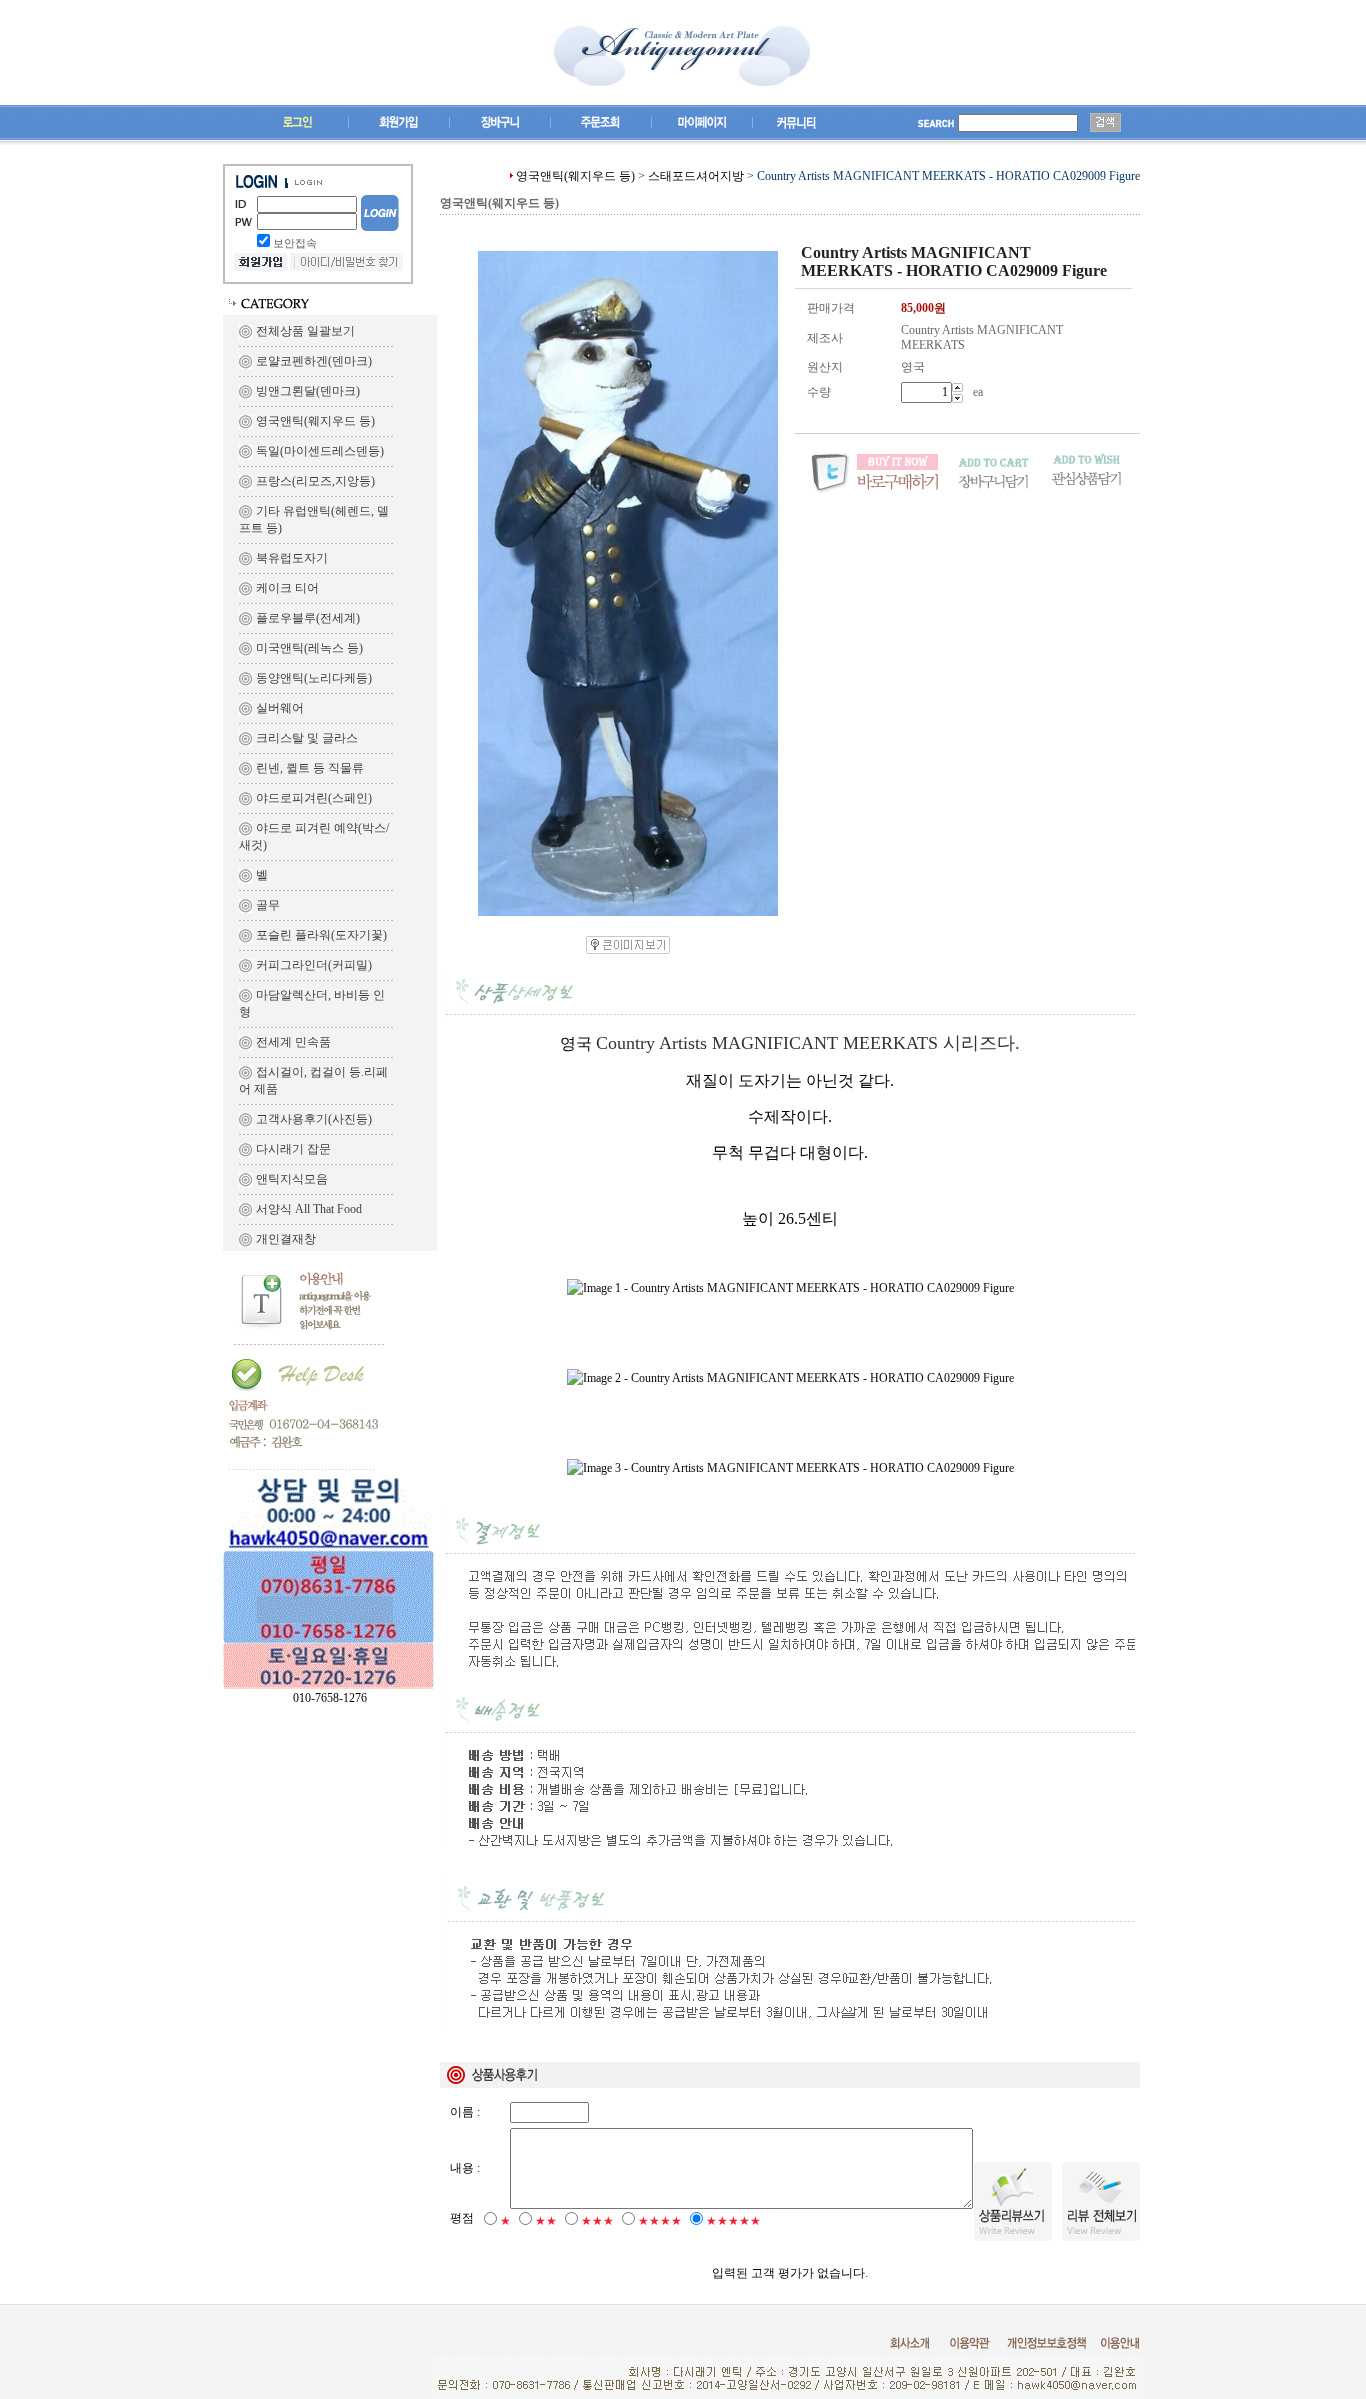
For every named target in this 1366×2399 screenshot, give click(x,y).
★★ (546, 2221)
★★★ (597, 2221)
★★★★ (660, 2221)
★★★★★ (733, 2221)
